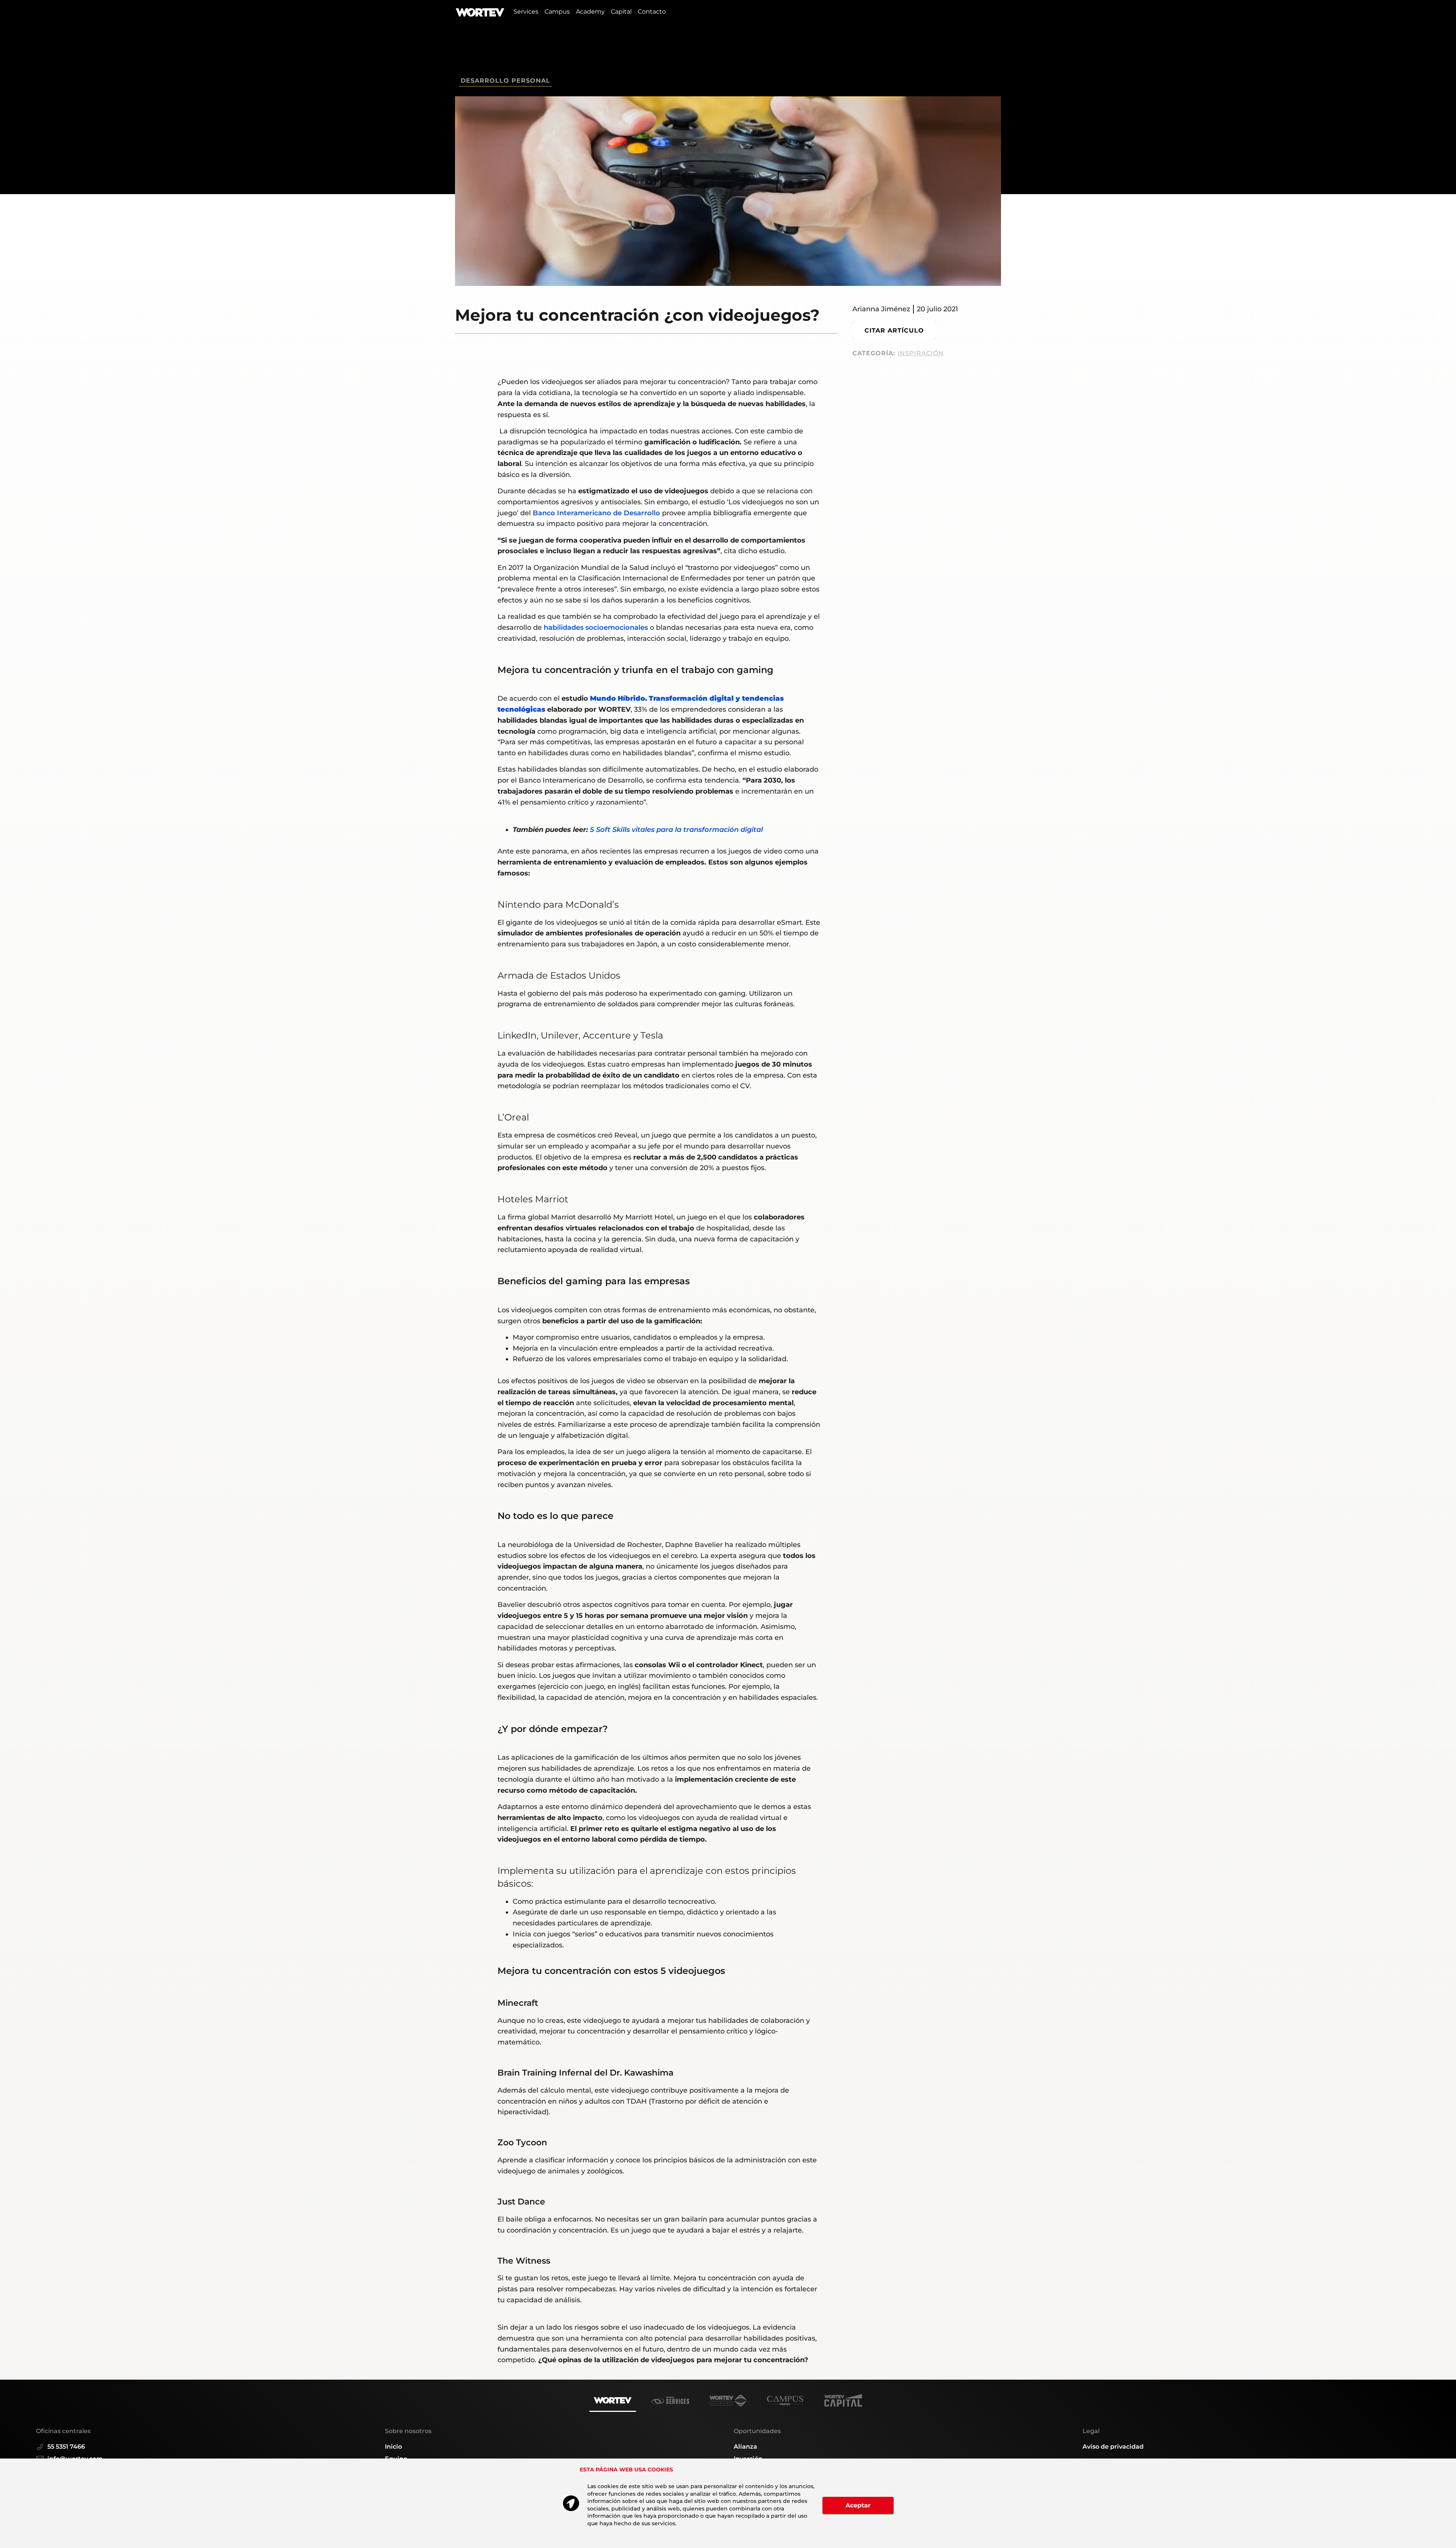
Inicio (393, 2447)
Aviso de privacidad (1113, 2447)
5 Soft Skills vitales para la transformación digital (676, 830)
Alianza (745, 2447)
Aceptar (858, 2505)
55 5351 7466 (66, 2447)
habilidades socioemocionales (597, 628)
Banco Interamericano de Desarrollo (596, 513)
